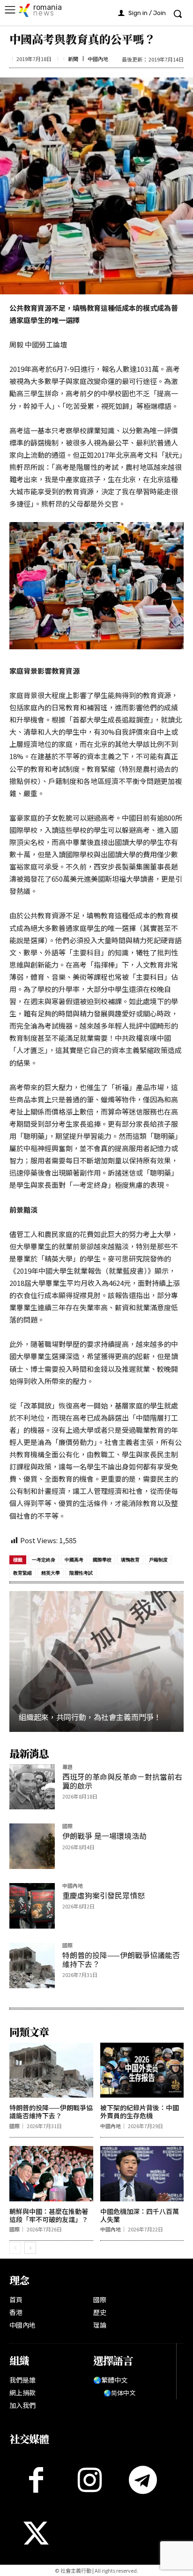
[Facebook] (36, 2480)
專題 (67, 1767)
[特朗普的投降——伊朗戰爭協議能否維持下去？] (32, 1965)
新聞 (73, 59)
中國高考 (74, 1560)
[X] (36, 2533)
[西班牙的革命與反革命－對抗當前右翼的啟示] (32, 1787)
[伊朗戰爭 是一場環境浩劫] (32, 1846)
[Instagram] (89, 2480)
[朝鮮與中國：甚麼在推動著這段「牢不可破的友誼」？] (51, 2174)
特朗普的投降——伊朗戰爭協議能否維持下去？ (121, 1959)
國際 (67, 1826)
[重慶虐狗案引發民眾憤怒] (32, 1906)
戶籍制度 (158, 1560)
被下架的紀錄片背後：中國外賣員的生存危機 (140, 2111)
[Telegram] (143, 2480)
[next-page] (30, 2248)
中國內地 (98, 59)
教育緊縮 (22, 1573)
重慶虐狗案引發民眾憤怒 (104, 1895)
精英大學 (51, 1573)
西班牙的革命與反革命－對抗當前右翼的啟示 (122, 1781)
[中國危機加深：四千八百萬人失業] (142, 2174)
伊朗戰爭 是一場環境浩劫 (104, 1836)
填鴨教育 (130, 1560)
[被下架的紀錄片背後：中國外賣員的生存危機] (142, 2070)
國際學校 (102, 1560)
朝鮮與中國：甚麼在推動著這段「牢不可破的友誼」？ (49, 2215)
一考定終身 (44, 1560)
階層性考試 (81, 1573)
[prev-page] (15, 2248)
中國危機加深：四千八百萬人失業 (140, 2215)
